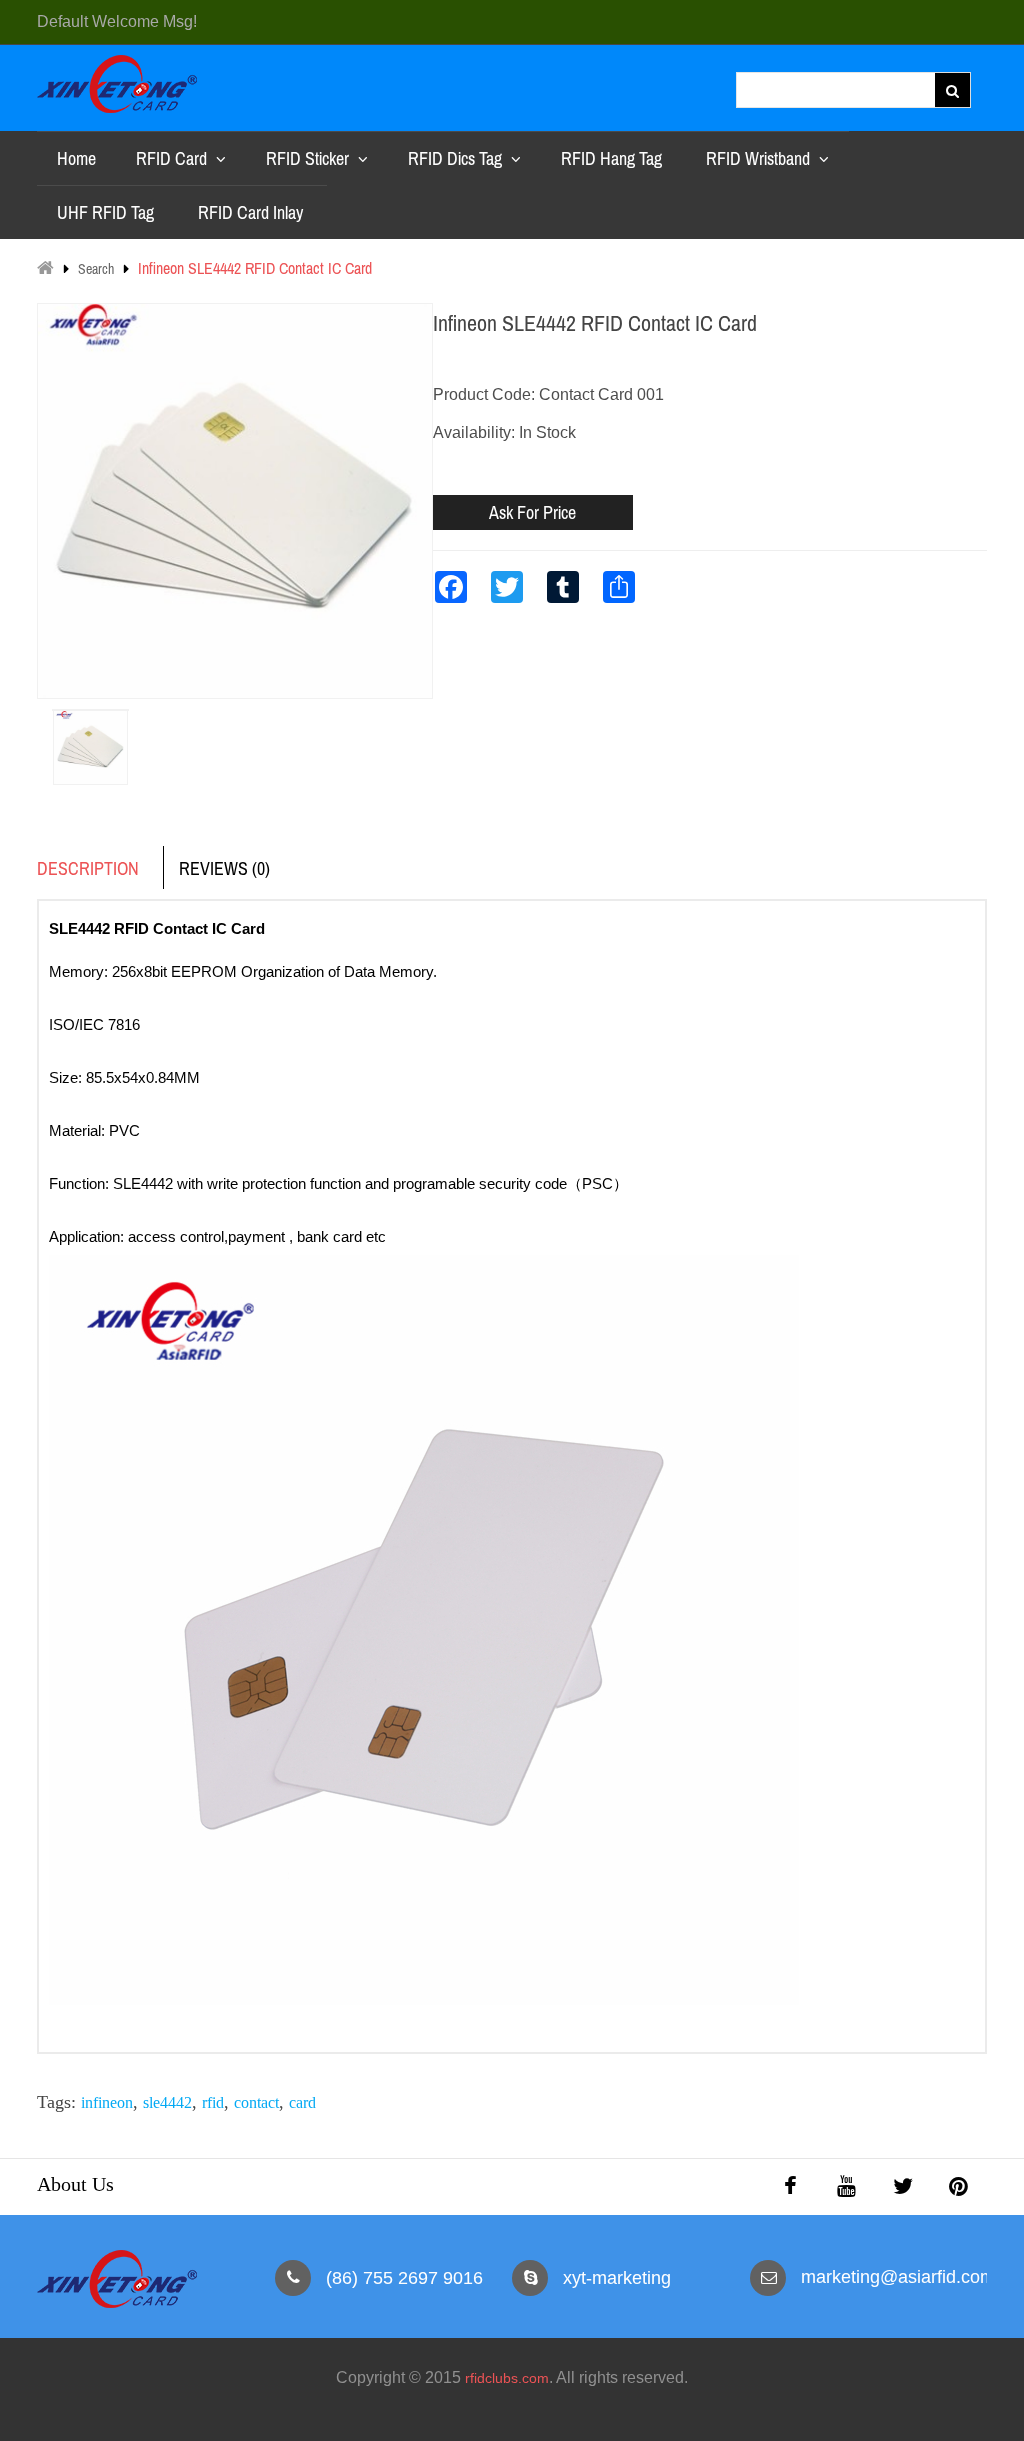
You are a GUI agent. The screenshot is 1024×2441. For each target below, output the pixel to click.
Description (88, 868)
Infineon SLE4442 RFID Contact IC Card (255, 268)
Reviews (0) (224, 868)
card (302, 2102)
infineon (107, 2102)
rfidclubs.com (507, 2378)
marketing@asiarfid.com (898, 2277)
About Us (75, 2184)
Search (96, 269)
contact (256, 2102)
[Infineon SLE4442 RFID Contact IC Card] (90, 710)
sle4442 (167, 2102)
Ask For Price (532, 512)
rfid (213, 2102)
